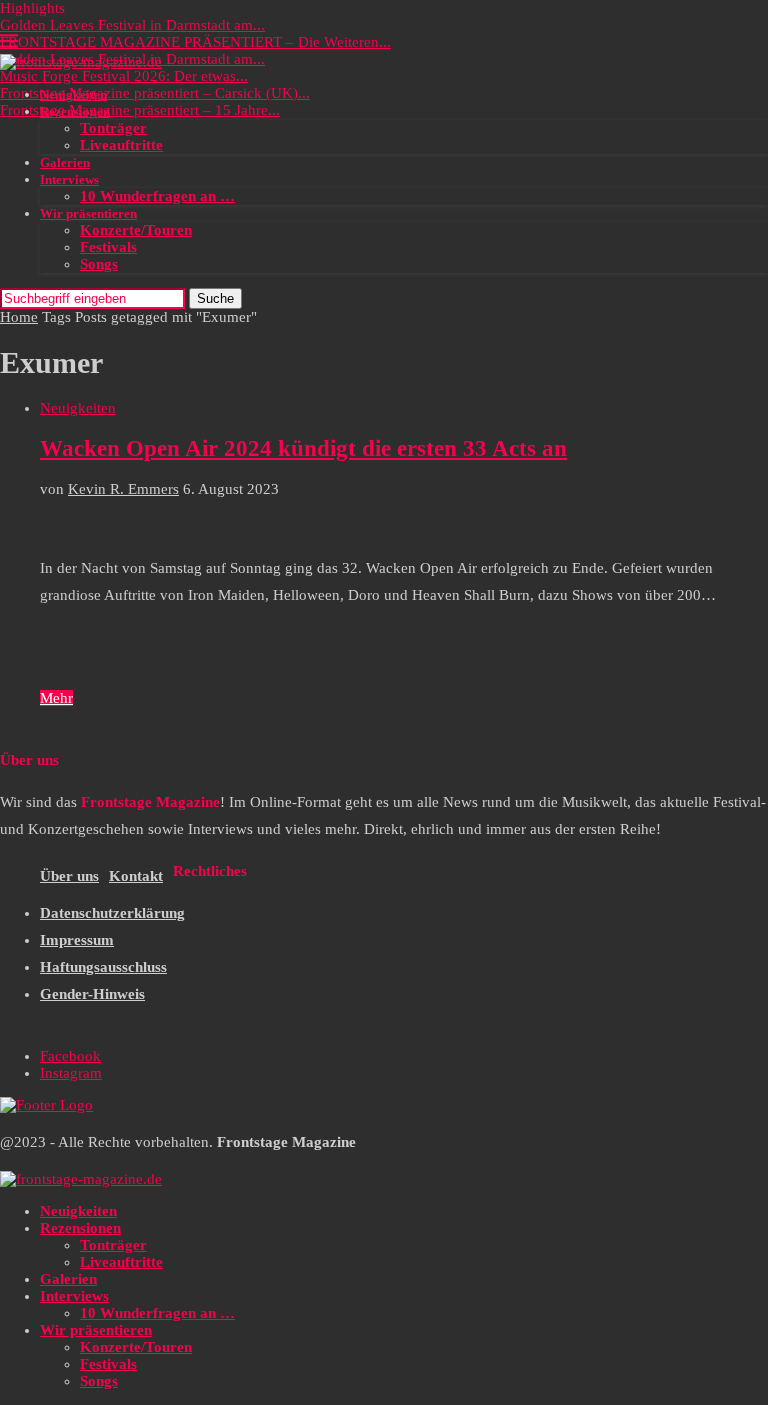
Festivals (108, 247)
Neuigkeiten (73, 94)
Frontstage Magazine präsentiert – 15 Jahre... (140, 110)
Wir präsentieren (88, 213)
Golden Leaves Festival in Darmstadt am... (132, 25)
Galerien (65, 162)
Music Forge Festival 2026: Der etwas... (124, 76)
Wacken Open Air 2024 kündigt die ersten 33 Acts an (303, 448)
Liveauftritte (121, 145)
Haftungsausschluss (103, 967)
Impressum (77, 940)
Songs (99, 264)
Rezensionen (75, 111)
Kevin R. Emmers (123, 489)
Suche (215, 298)
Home (19, 317)
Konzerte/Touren (136, 230)
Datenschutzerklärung (112, 913)
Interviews (69, 179)
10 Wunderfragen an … (157, 196)
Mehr (56, 698)
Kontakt (136, 876)
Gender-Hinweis (92, 994)
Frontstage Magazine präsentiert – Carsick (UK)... (155, 93)
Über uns (69, 876)
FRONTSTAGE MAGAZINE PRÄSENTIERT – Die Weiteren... (195, 42)
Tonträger (113, 128)
